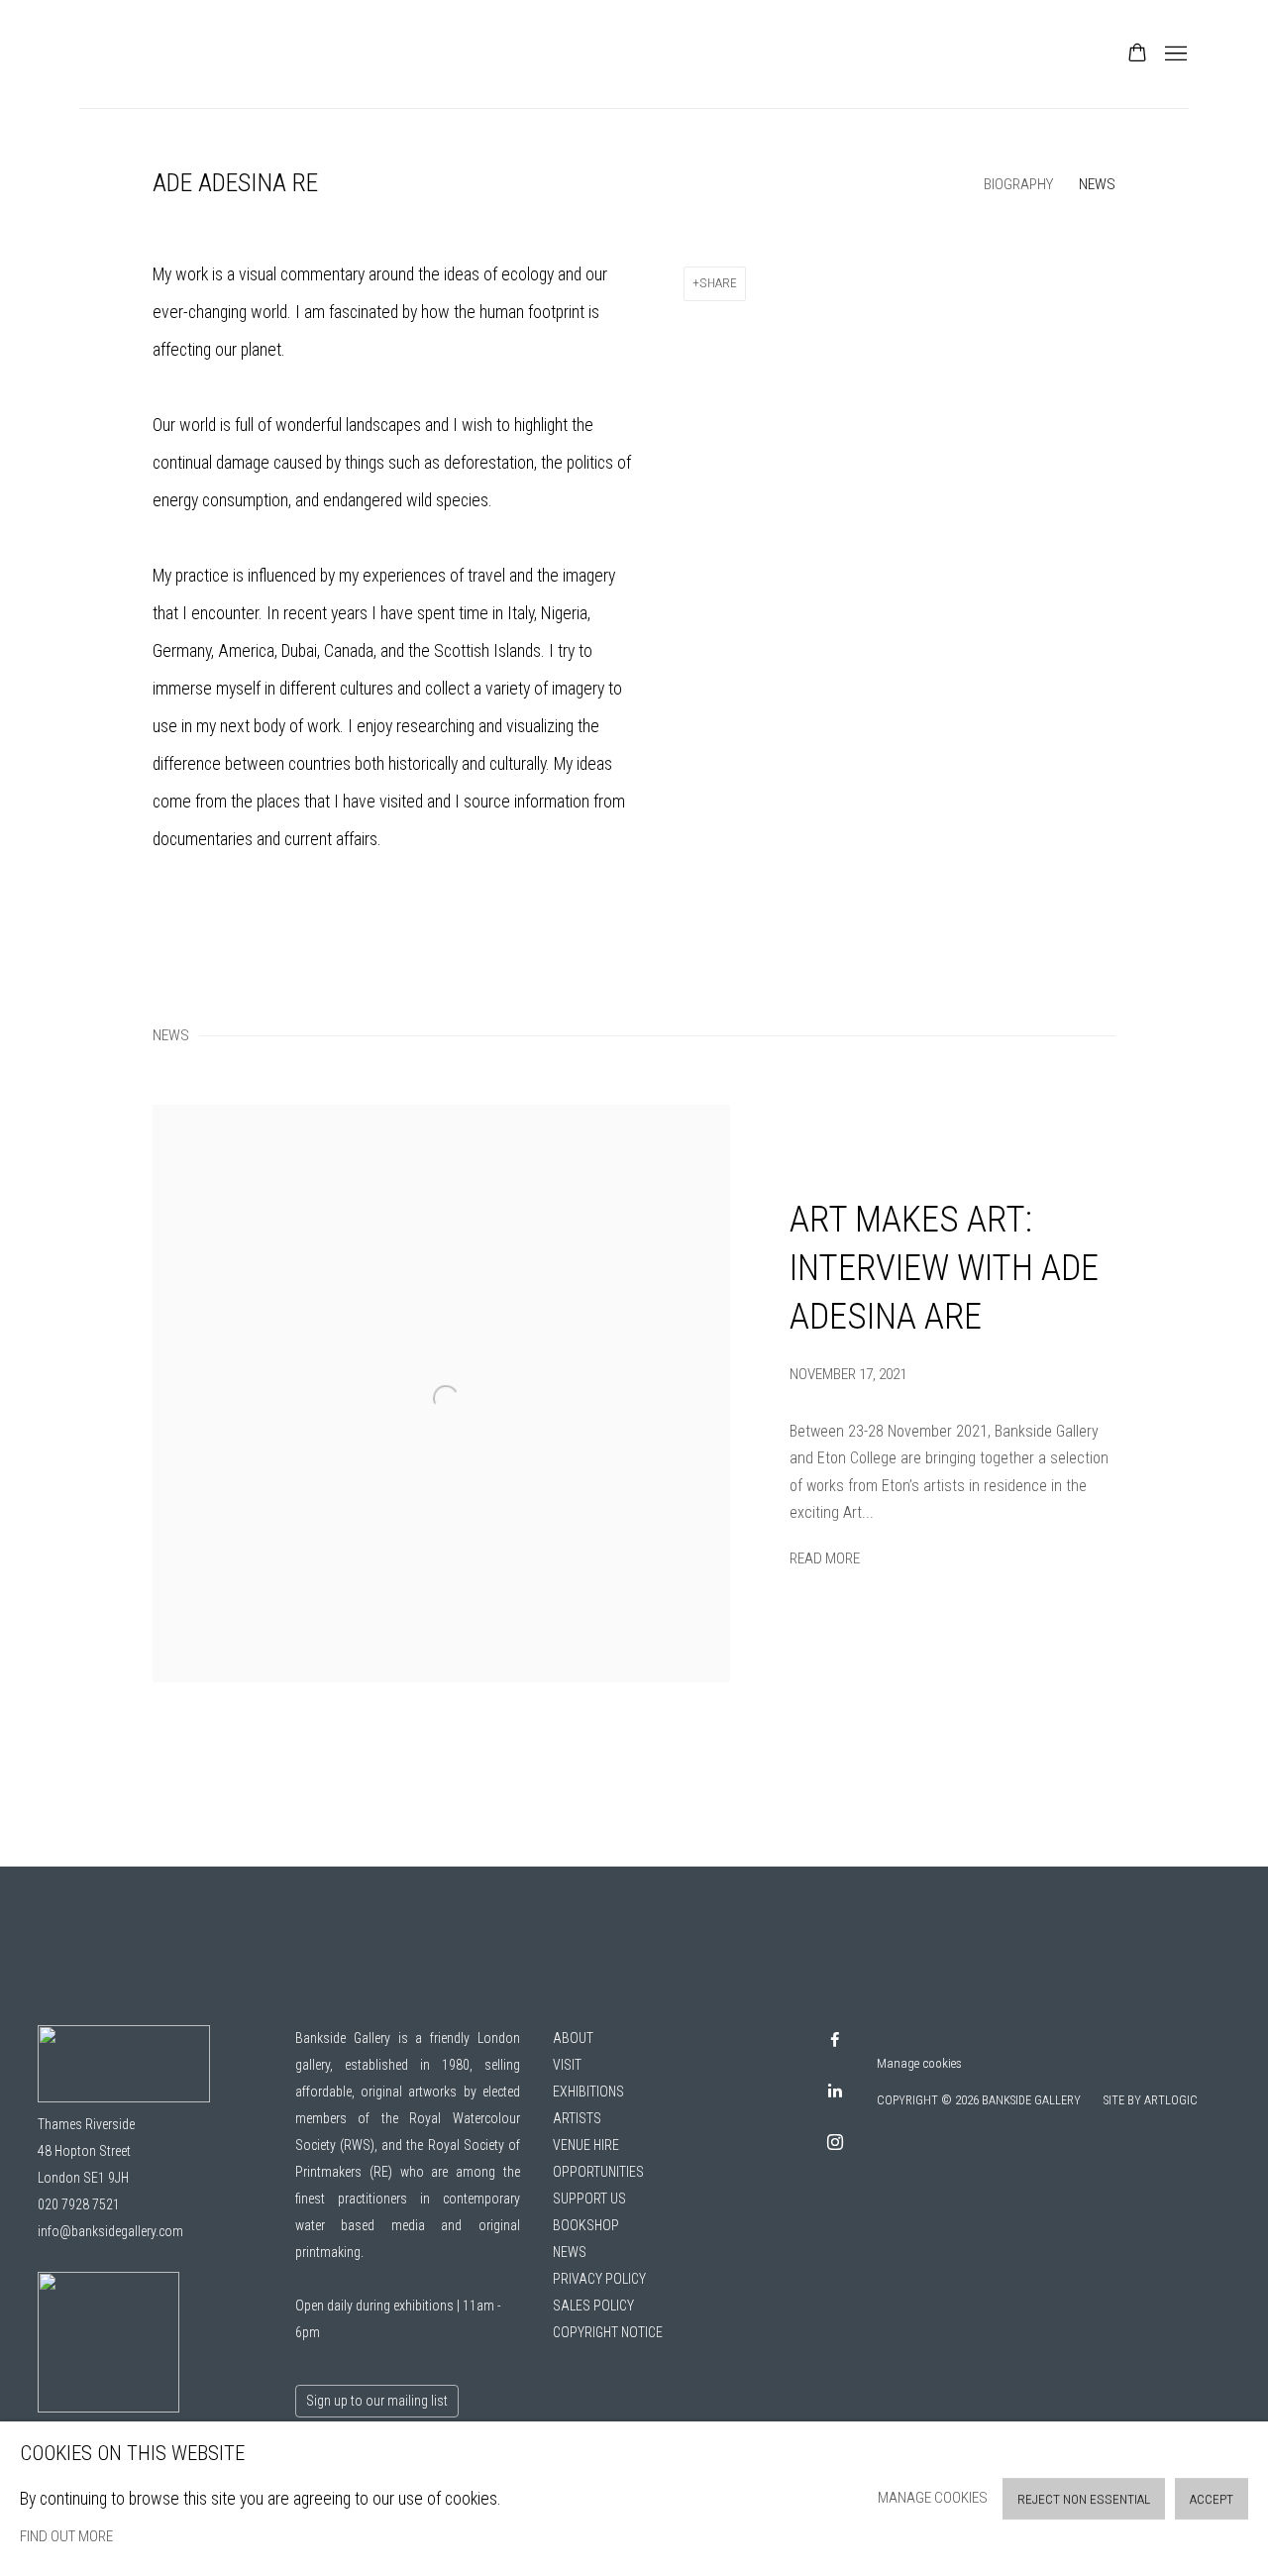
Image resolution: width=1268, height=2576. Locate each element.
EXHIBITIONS (588, 2092)
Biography (1019, 184)
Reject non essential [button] (1084, 2499)
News (1097, 184)
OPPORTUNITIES (598, 2172)
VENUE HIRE (586, 2145)
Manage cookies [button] (919, 2063)
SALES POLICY (593, 2306)
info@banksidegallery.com (110, 2231)
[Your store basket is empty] (1137, 54)
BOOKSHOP (586, 2225)
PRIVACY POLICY (599, 2279)
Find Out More (66, 2536)
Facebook (835, 2041)
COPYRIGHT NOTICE (608, 2332)
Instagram (835, 2143)
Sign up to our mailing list (377, 2401)
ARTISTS (577, 2118)
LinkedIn (835, 2092)
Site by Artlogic (1151, 2100)
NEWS (570, 2252)
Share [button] (718, 283)
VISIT (567, 2065)
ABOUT (573, 2038)
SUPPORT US (589, 2199)
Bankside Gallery (149, 54)
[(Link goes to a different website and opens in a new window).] (108, 2408)
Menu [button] (1174, 54)
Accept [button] (1212, 2499)
